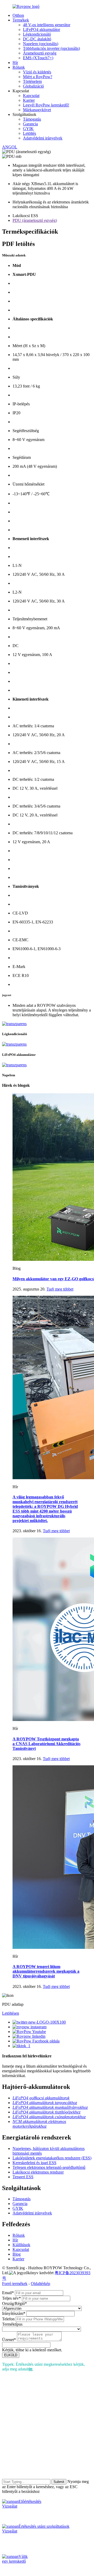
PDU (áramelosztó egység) (35, 220)
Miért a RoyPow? (38, 77)
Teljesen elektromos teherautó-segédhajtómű (49, 2167)
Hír (15, 63)
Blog (17, 2254)
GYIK (28, 129)
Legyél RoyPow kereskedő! (46, 105)
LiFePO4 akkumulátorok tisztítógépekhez (46, 2112)
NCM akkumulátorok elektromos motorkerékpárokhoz (39, 2124)
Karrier (29, 100)
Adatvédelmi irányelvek (43, 138)
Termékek (21, 20)
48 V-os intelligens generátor (47, 25)
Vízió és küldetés (37, 72)
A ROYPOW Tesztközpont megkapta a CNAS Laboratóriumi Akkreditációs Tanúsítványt (46, 1744)
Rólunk (19, 67)
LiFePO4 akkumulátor (42, 29)
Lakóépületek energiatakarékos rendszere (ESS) (52, 2158)
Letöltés (30, 133)
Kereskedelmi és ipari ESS (34, 2163)
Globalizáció (33, 86)
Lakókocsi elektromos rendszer (38, 2172)
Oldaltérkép (40, 2284)
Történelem (32, 81)
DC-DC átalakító (37, 39)
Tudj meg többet (60, 1289)
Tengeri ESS (23, 2177)
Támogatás (32, 119)
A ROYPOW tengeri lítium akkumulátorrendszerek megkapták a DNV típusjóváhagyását (46, 1971)
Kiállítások (21, 2245)
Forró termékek (15, 2284)
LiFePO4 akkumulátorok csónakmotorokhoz (49, 2117)
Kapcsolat (31, 96)
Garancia (30, 124)
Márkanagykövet (37, 110)
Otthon (18, 15)
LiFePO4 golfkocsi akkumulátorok (41, 2098)
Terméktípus (12, 2324)
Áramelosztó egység (40, 53)
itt (31, 2369)
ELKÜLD (11, 2355)
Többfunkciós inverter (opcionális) (51, 48)
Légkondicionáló (37, 34)
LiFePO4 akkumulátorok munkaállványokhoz (50, 2107)
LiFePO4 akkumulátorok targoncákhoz (45, 2103)
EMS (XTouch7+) (38, 58)
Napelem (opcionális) (41, 44)
